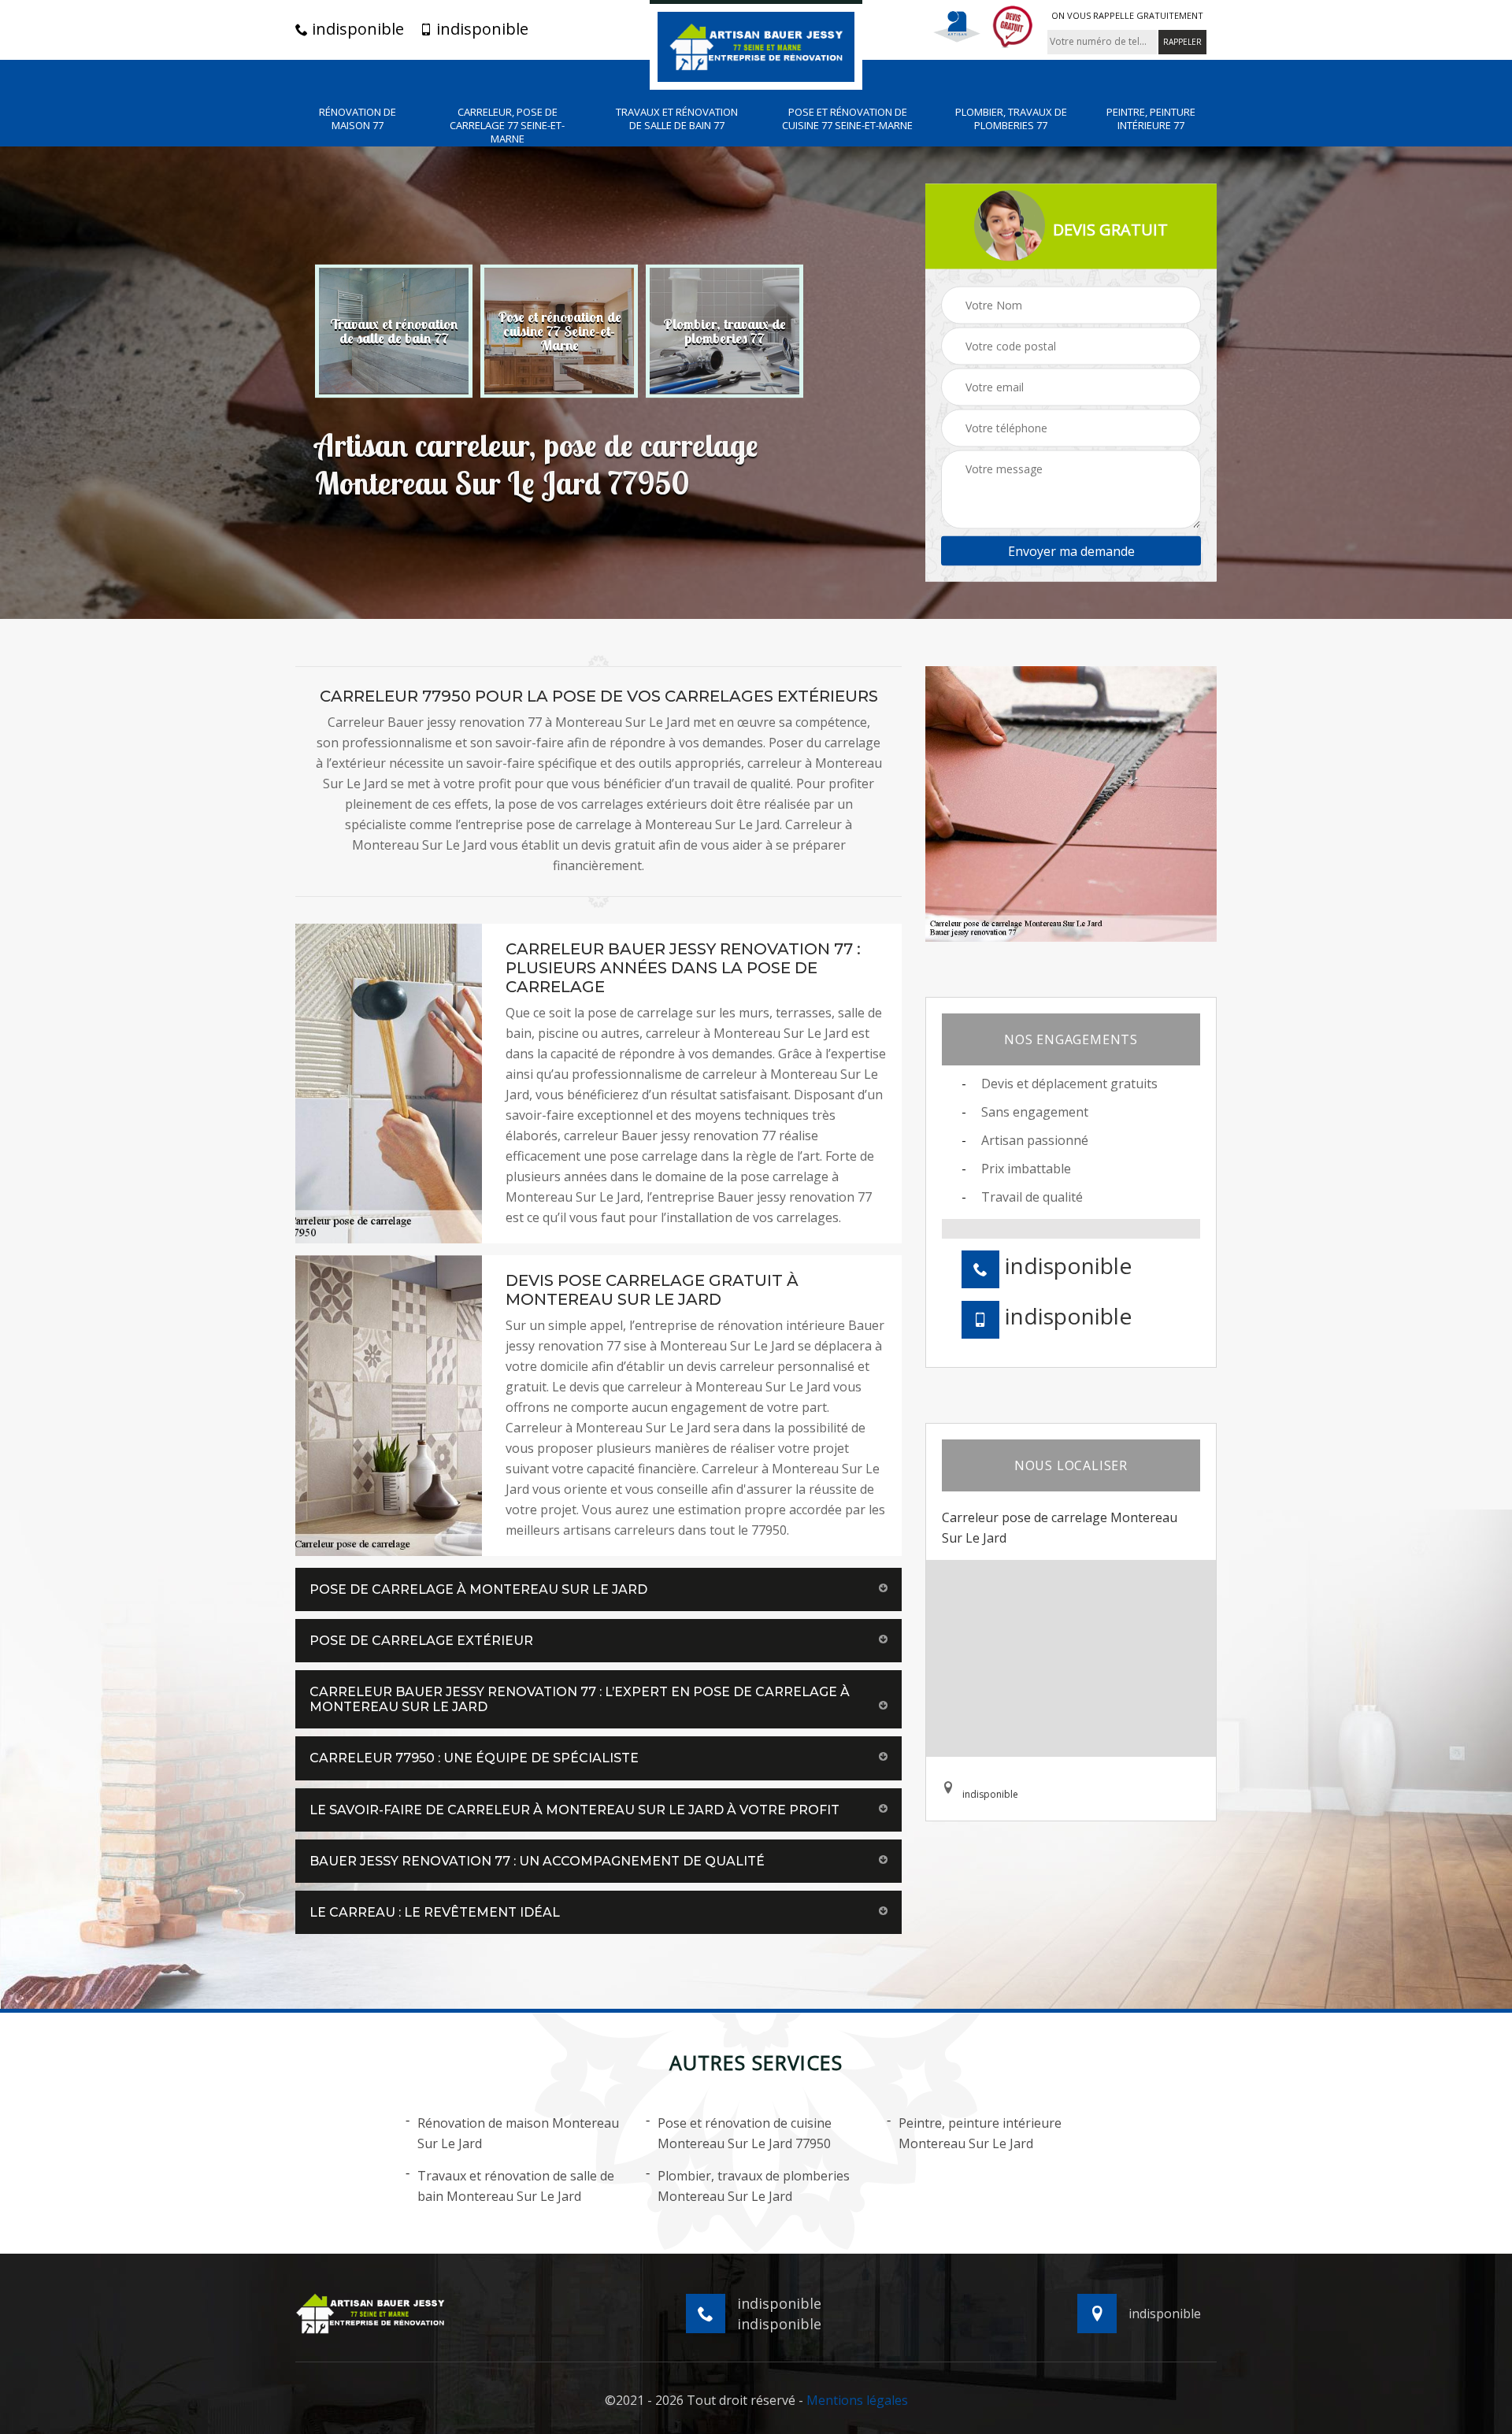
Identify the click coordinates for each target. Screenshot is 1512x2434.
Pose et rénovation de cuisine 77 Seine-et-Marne (847, 119)
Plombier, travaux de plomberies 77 (1011, 119)
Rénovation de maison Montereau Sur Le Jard (518, 2133)
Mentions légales (857, 2400)
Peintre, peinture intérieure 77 (1151, 119)
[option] (394, 331)
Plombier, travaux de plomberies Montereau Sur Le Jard (754, 2186)
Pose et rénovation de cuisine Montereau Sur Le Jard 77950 (745, 2133)
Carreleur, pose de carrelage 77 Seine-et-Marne (507, 126)
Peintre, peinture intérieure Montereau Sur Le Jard (980, 2133)
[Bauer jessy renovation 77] (756, 45)
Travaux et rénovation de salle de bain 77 (677, 119)
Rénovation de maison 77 (358, 119)
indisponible (356, 29)
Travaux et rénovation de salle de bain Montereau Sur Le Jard (516, 2186)
